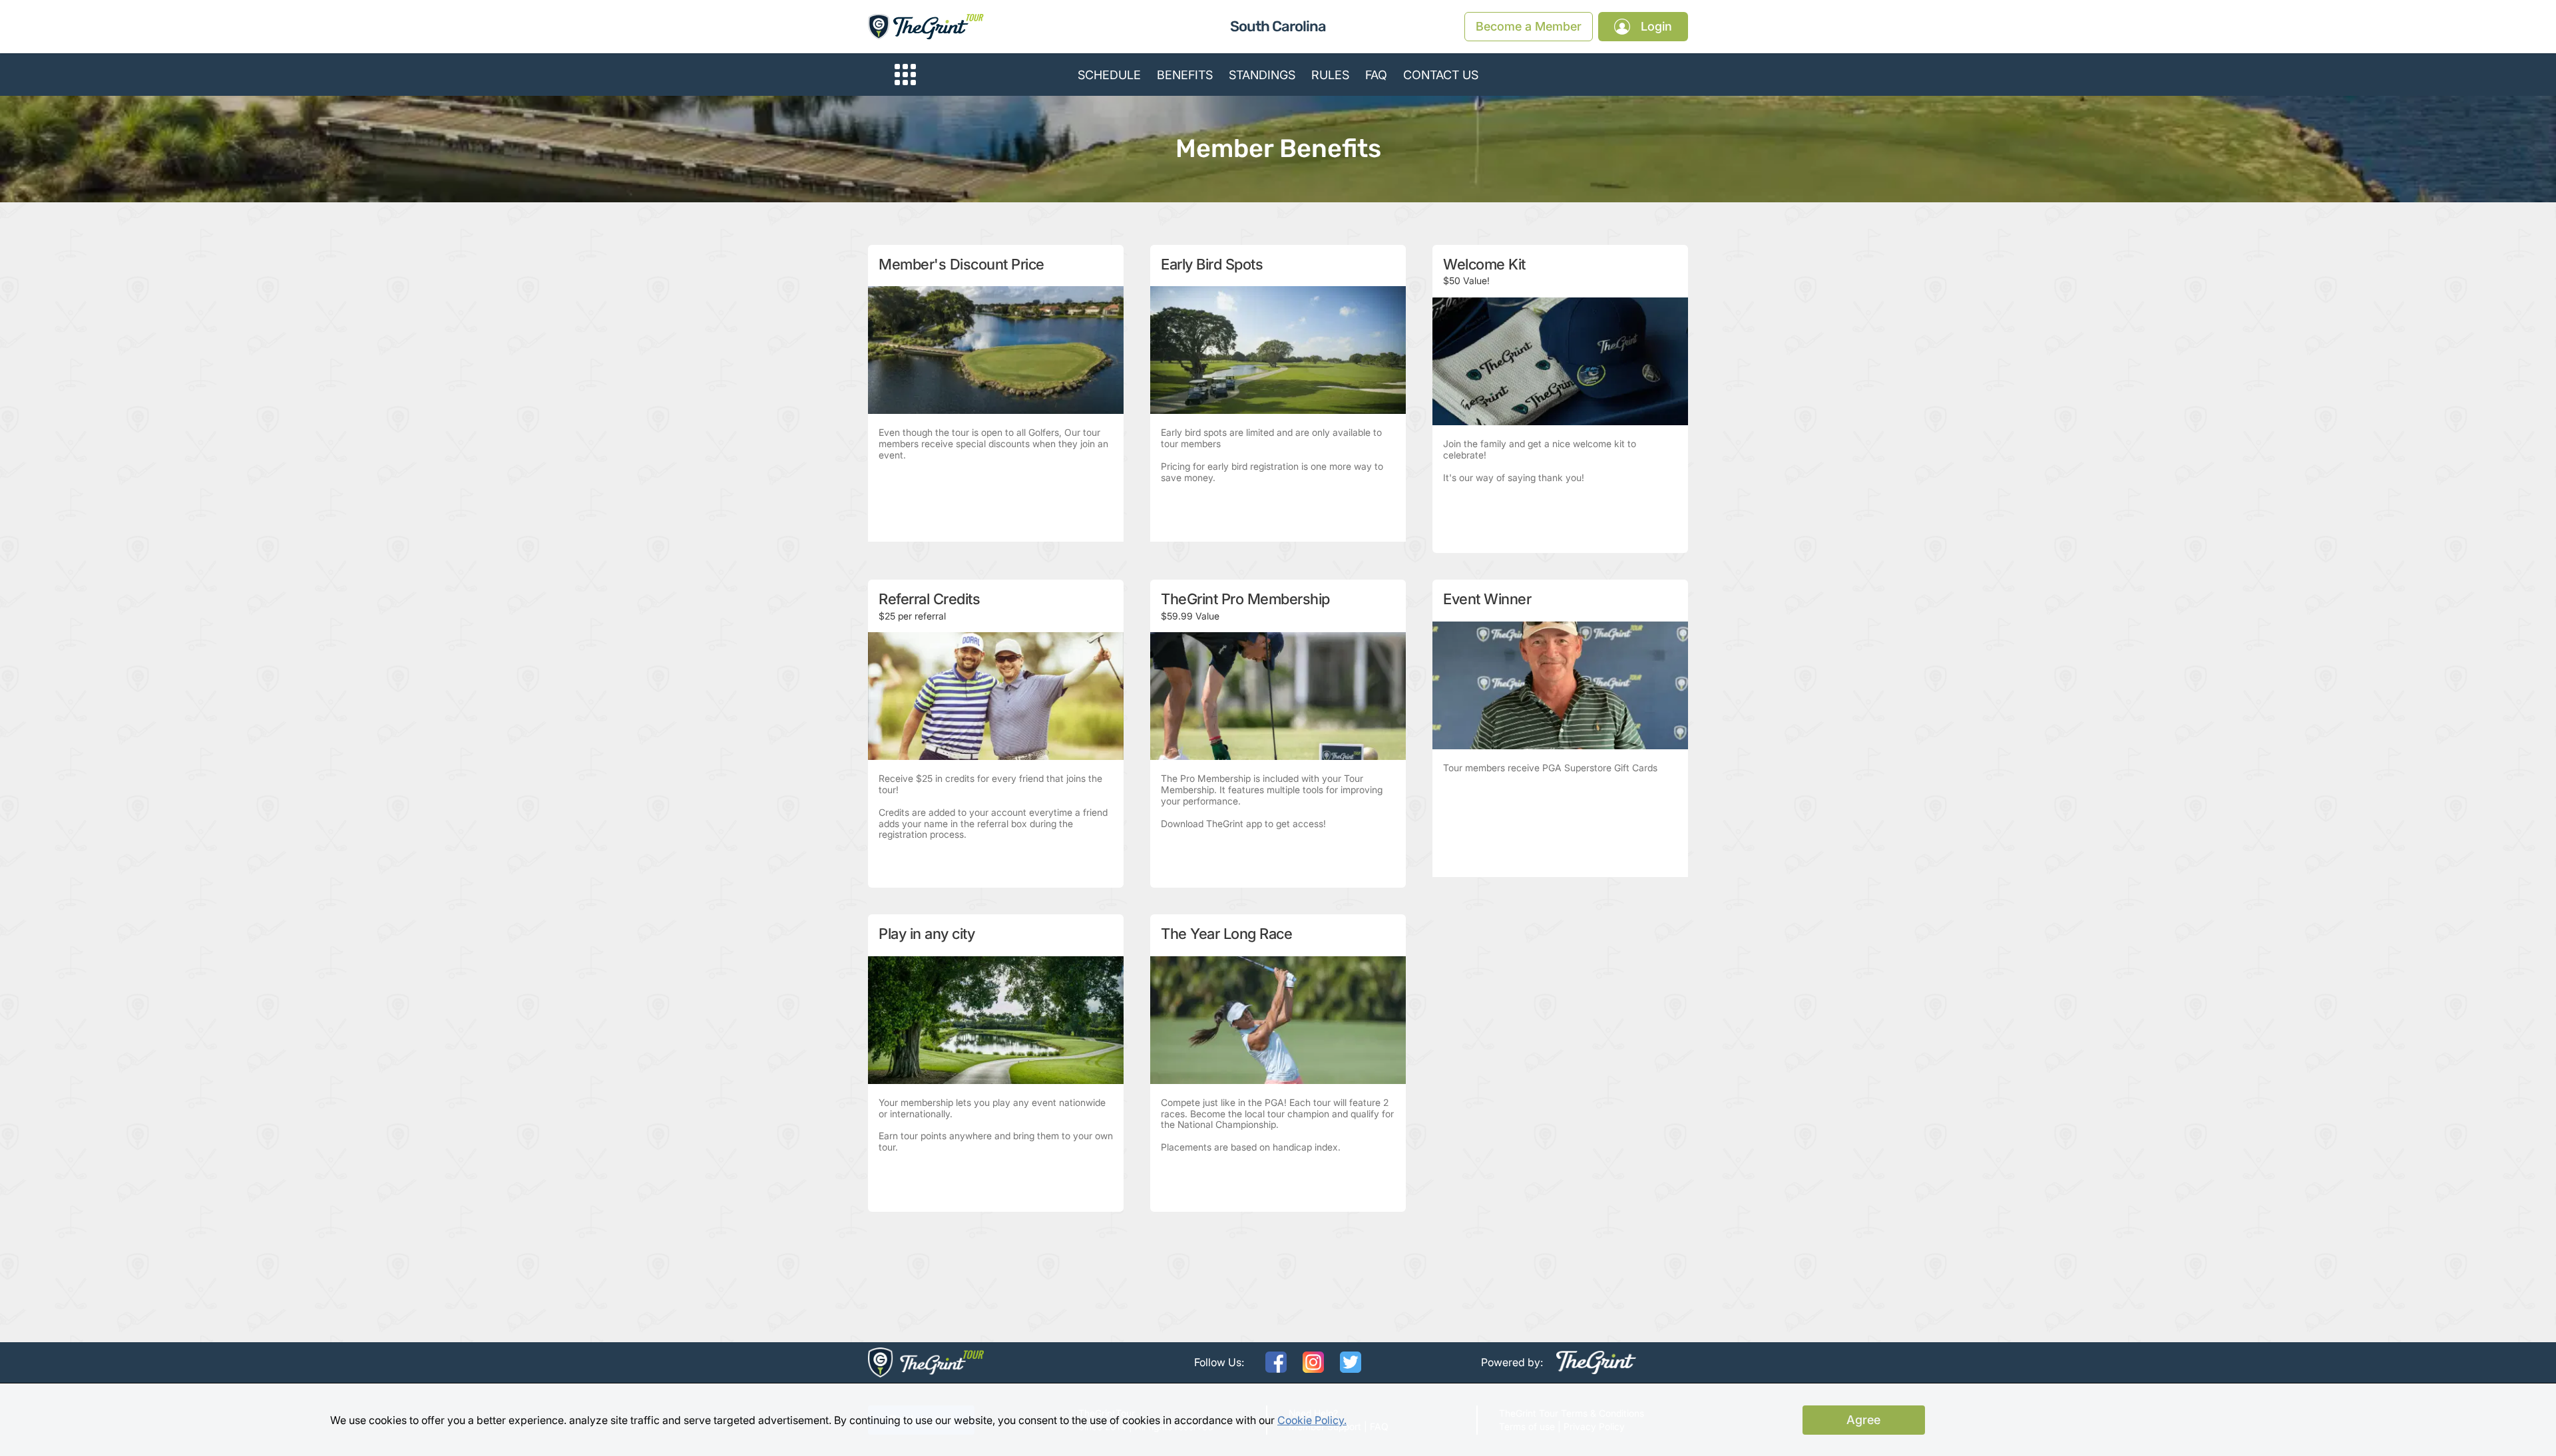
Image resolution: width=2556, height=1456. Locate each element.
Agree (1863, 1420)
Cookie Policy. (1312, 1420)
